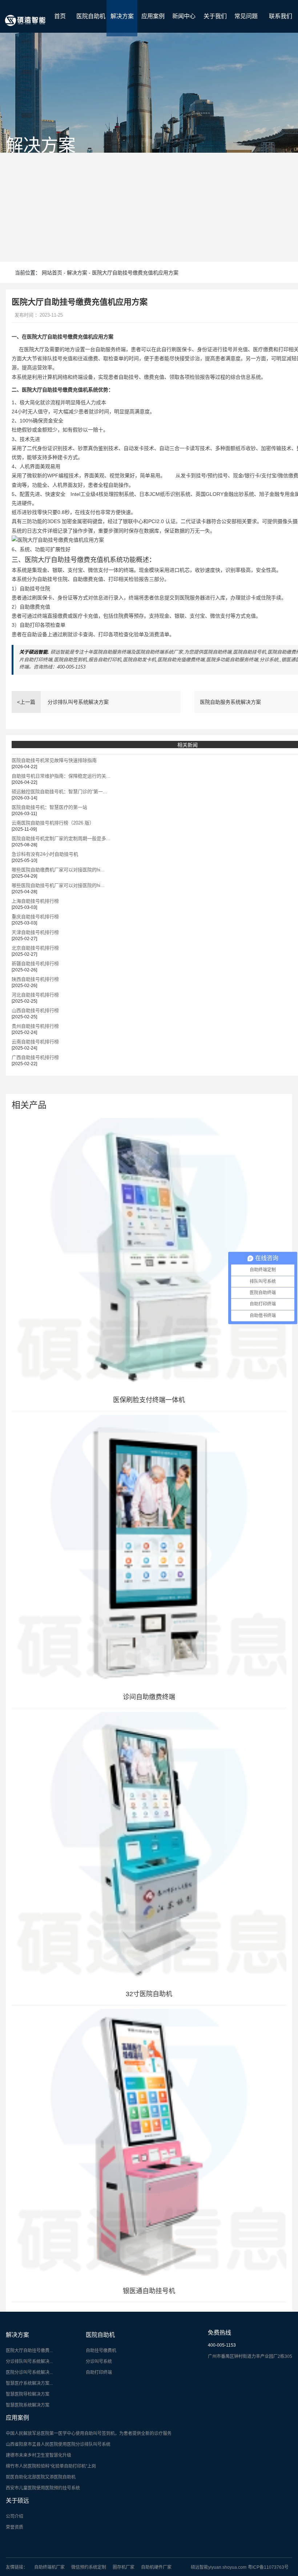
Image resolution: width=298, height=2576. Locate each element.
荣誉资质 (15, 2527)
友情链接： (17, 2567)
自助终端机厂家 (49, 2567)
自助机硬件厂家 (156, 2567)
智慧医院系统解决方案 (28, 2405)
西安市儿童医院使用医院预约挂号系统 (43, 2488)
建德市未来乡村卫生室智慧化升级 (39, 2455)
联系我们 (281, 16)
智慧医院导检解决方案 (28, 2394)
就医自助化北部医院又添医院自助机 (41, 2477)
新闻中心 (184, 16)
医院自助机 (91, 16)
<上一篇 (26, 702)
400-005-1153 (222, 2345)
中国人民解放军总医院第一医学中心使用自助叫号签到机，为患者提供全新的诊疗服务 (89, 2433)
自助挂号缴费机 (101, 2351)
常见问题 (246, 16)
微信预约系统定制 (89, 2567)
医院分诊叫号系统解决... (29, 2372)
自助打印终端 (99, 2372)
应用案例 (153, 16)
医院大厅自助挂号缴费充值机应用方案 (135, 273)
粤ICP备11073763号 (268, 2567)
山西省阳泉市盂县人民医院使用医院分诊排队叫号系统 (58, 2444)
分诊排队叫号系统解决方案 (78, 702)
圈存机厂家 (124, 2567)
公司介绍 (15, 2516)
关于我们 (215, 16)
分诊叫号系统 (99, 2362)
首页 (60, 16)
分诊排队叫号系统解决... (29, 2362)
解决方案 (122, 16)
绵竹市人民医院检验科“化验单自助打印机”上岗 (51, 2466)
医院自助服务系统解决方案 (230, 702)
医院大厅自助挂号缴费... (29, 2351)
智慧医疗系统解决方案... (29, 2383)
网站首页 (52, 273)
